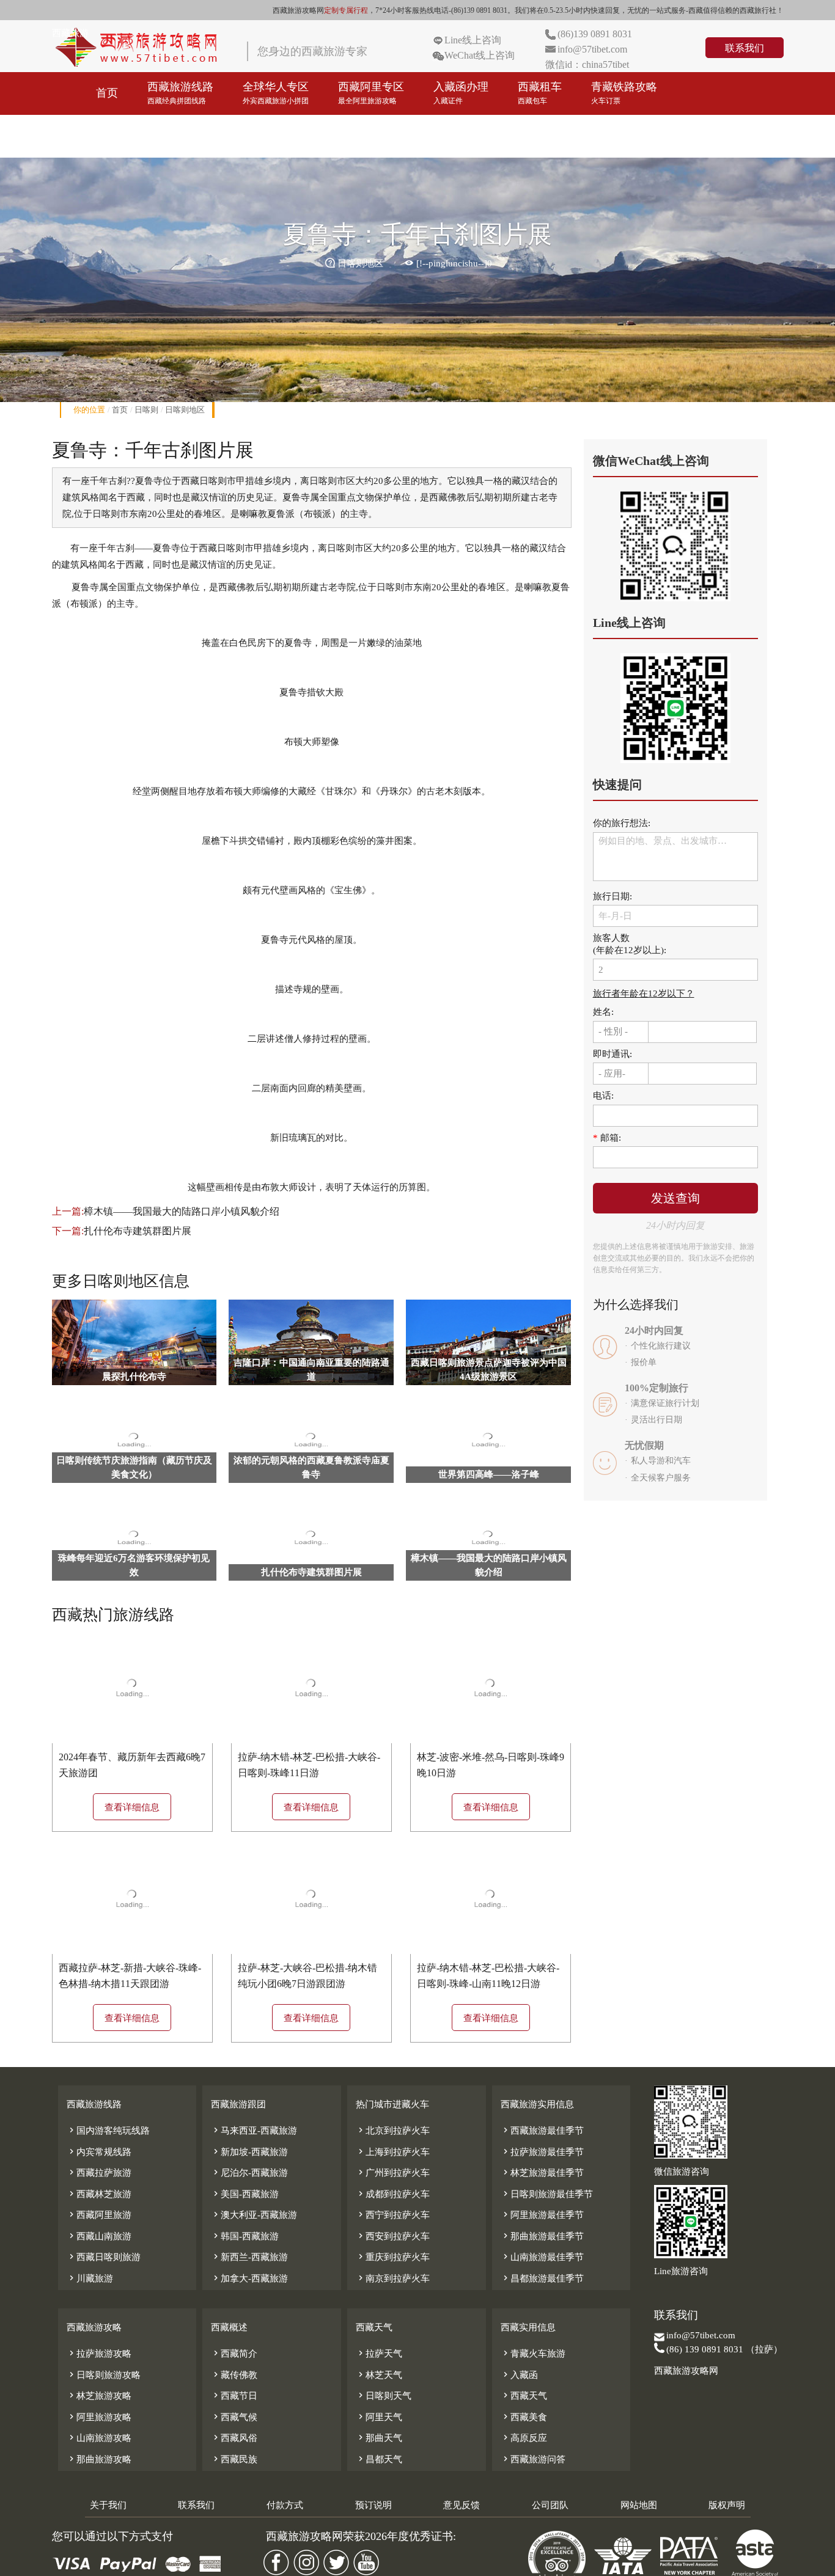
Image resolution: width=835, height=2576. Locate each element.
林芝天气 (379, 2375)
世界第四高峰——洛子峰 (489, 1474)
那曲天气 (379, 2438)
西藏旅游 (70, 33)
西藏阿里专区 (371, 93)
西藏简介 (234, 2354)
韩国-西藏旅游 (245, 2236)
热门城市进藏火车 (392, 2104)
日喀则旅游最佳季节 (547, 2194)
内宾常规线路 (99, 2152)
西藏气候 (234, 2417)
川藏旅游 (90, 2278)
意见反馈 (462, 2505)
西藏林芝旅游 (99, 2194)
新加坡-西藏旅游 (249, 2152)
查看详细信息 (132, 1807)
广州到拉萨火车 (393, 2173)
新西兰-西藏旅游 (249, 2257)
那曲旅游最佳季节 (542, 2236)
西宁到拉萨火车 (393, 2215)
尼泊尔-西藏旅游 (249, 2173)
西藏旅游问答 (533, 2459)
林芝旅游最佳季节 (542, 2173)
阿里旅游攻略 (99, 2417)
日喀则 (146, 410)
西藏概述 (229, 2327)
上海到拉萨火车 (393, 2152)
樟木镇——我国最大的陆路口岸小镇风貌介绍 (182, 1211)
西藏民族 (234, 2459)
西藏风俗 (234, 2438)
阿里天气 (379, 2417)
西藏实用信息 (528, 2327)
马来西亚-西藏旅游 (254, 2131)
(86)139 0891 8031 (595, 34)
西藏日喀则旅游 (104, 2257)
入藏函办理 (461, 93)
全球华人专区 (276, 93)
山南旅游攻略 (99, 2438)
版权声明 (727, 2505)
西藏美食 (524, 2417)
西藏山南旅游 (99, 2236)
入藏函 (519, 2375)
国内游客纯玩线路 (108, 2131)
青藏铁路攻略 (624, 93)
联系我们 (745, 48)
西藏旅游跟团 (238, 2104)
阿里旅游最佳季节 (542, 2215)
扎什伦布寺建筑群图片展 (138, 1231)
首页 (107, 93)
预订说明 (373, 2505)
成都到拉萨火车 (393, 2194)
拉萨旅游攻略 (99, 2354)
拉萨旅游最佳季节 (542, 2152)
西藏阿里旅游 (99, 2215)
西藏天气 (374, 2327)
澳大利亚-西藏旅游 (254, 2215)
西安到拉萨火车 (393, 2236)
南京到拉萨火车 (393, 2278)
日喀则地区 (185, 410)
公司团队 (550, 2505)
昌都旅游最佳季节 (542, 2278)
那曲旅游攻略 (99, 2459)
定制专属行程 (346, 10)
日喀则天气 (384, 2396)
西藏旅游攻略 (129, 136)
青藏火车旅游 (533, 2354)
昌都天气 (379, 2459)
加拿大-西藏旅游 (249, 2278)
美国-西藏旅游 (245, 2194)
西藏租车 (540, 93)
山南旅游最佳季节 (542, 2257)
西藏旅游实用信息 (537, 2104)
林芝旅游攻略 (99, 2396)
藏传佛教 (234, 2375)
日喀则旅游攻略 (104, 2375)
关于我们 (108, 2505)
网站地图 (639, 2505)
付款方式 (285, 2505)
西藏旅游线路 (180, 93)
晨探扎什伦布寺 (134, 1377)
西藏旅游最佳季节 (542, 2131)
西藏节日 (234, 2396)
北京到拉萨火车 (393, 2131)
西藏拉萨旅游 (99, 2173)
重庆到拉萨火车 (393, 2257)
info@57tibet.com (592, 49)
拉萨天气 (379, 2354)
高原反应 (524, 2438)
